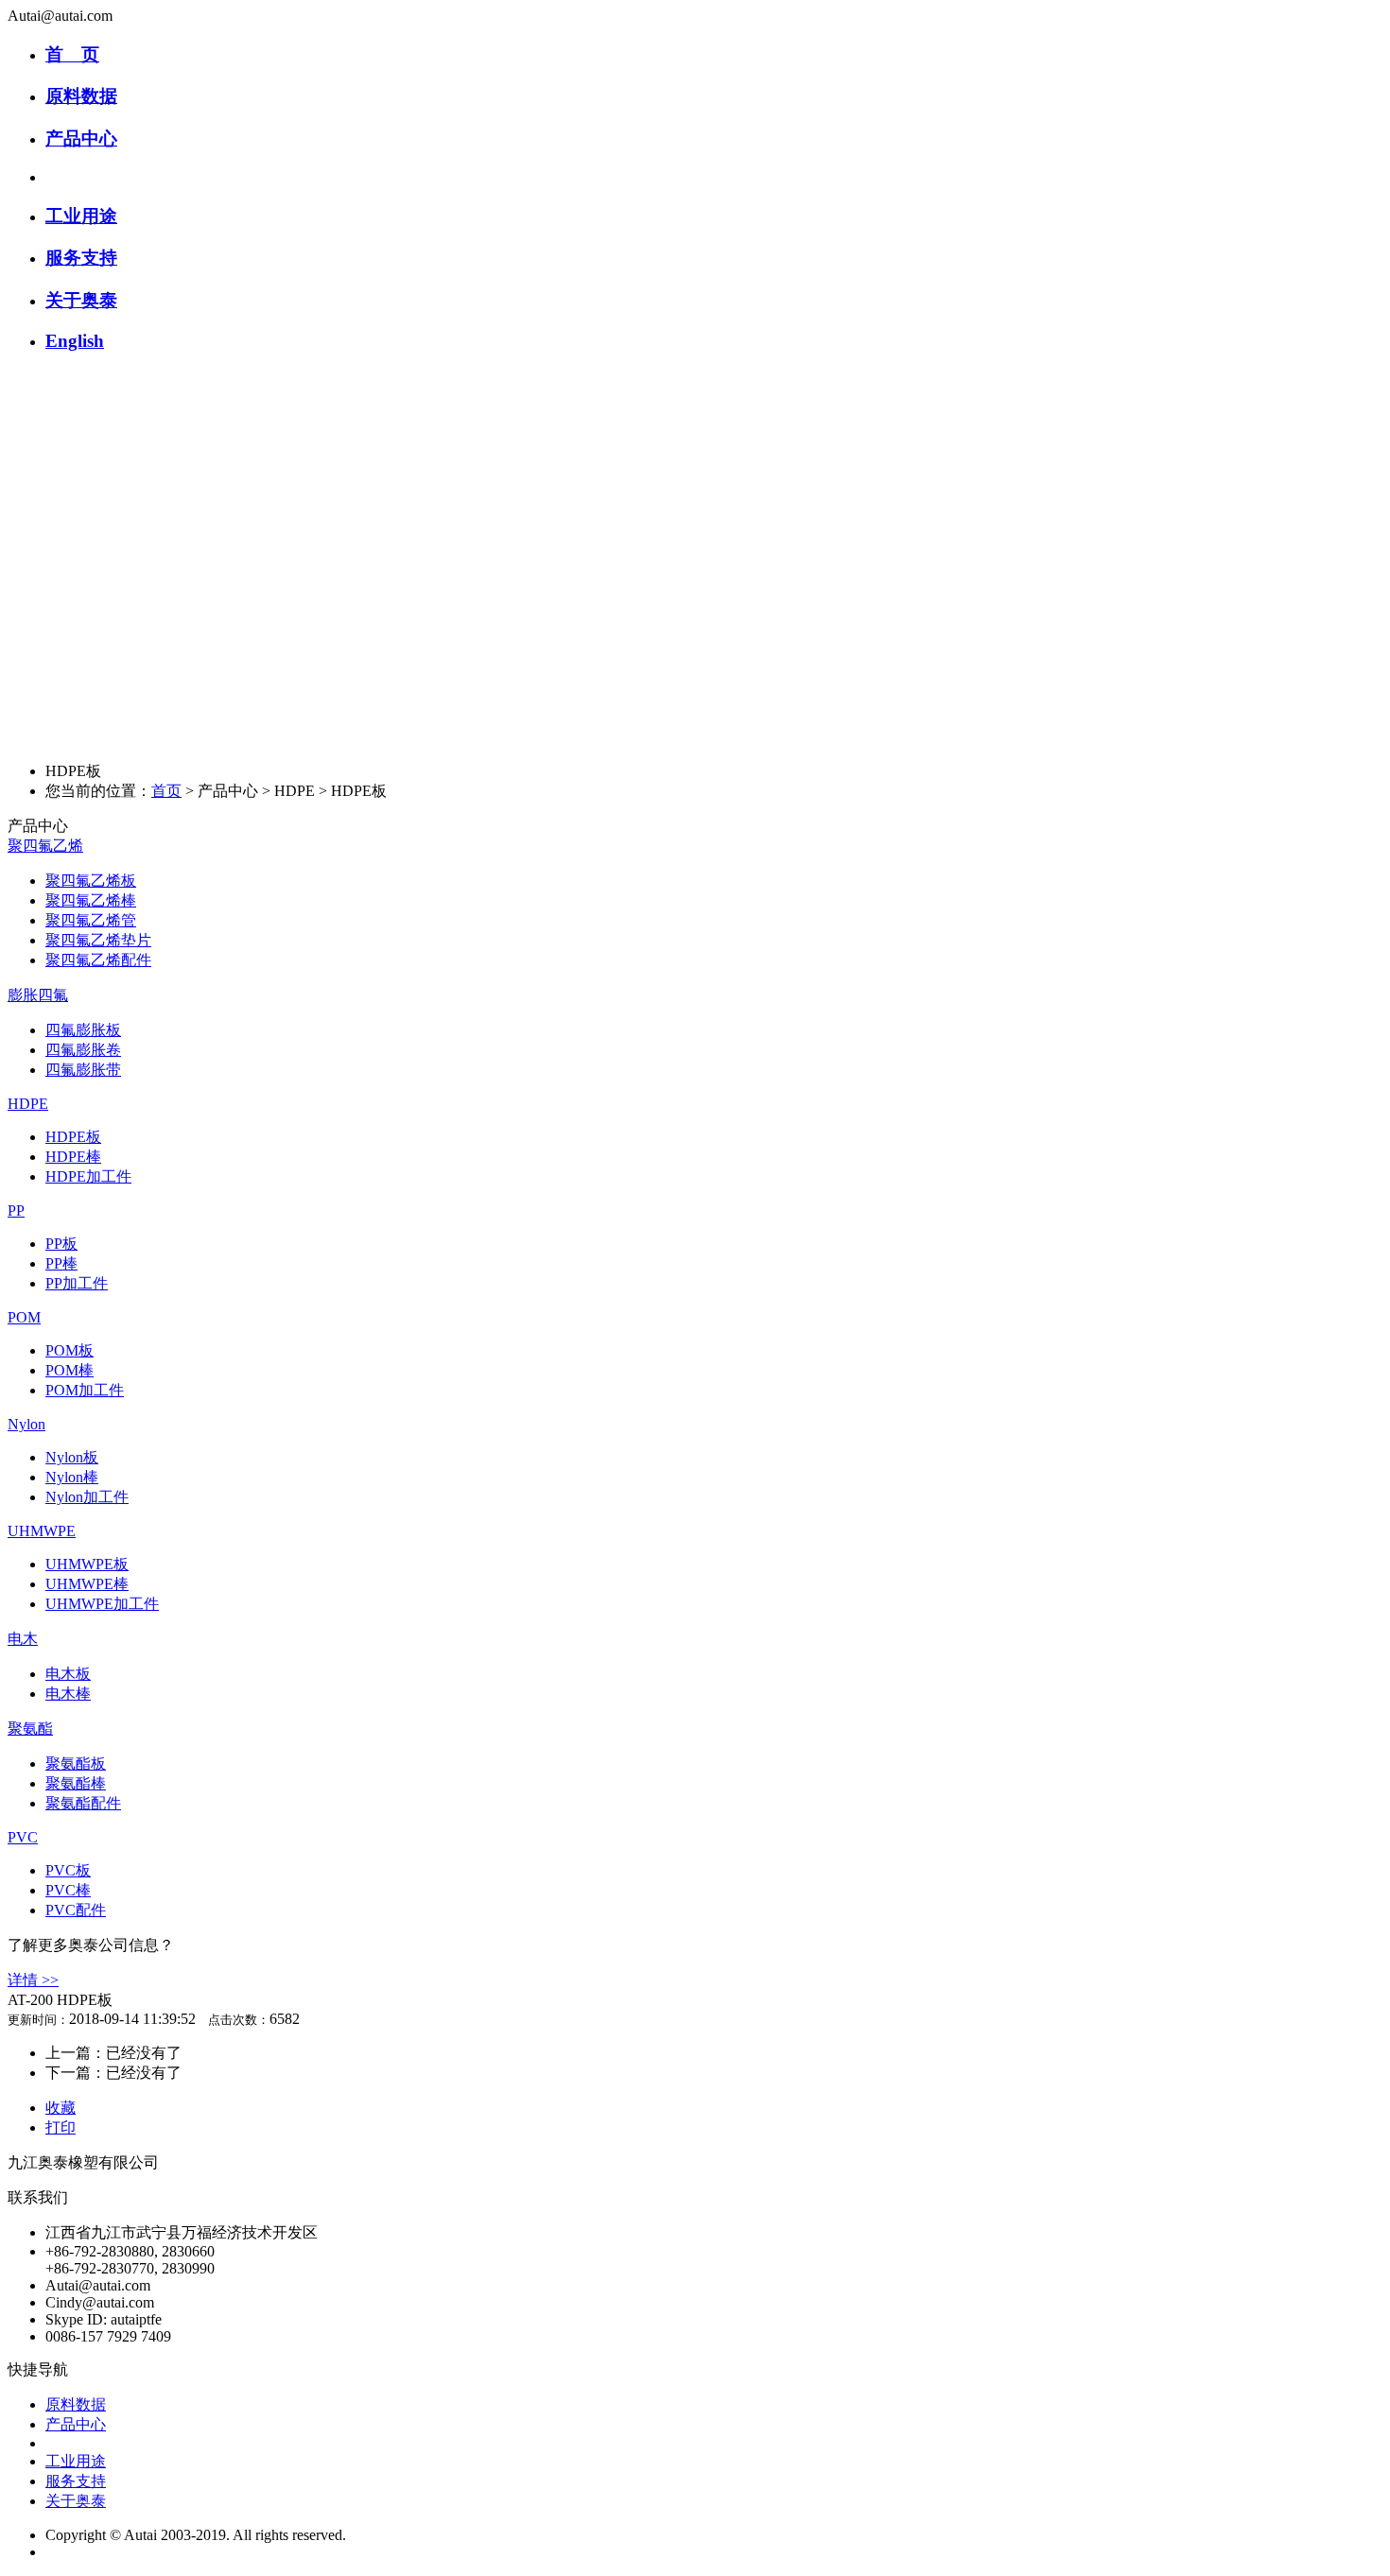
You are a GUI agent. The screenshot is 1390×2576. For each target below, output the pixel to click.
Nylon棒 (72, 1477)
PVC (23, 1837)
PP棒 (61, 1263)
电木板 (68, 1674)
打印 (61, 2127)
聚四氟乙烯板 (91, 881)
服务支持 (81, 258)
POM (24, 1317)
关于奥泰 (81, 300)
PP (16, 1210)
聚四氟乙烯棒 (91, 900)
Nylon (26, 1424)
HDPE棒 (73, 1157)
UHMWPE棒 (87, 1584)
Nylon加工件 (87, 1497)
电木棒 (68, 1694)
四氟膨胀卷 (83, 1050)
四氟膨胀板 (83, 1030)
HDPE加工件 (88, 1176)
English (75, 341)
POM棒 (69, 1370)
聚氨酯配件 (83, 1803)
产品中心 (81, 138)
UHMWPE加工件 (102, 1604)
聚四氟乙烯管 (91, 920)
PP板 (61, 1244)
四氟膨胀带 (83, 1070)
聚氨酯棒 (76, 1783)
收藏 (61, 2108)
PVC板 (68, 1870)
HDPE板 (73, 1137)
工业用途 (81, 216)
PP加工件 (77, 1283)
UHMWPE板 (87, 1564)
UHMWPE (42, 1531)
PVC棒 (68, 1890)
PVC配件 (76, 1910)
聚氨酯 (30, 1729)
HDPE (28, 1104)
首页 (166, 791)
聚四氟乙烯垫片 (98, 940)
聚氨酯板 (76, 1763)
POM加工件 (85, 1390)
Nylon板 (72, 1457)
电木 (23, 1639)
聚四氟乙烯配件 (98, 960)
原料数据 (81, 96)
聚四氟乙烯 (45, 846)
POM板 (69, 1350)
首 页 (72, 54)
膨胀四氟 (38, 995)
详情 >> (33, 1980)
